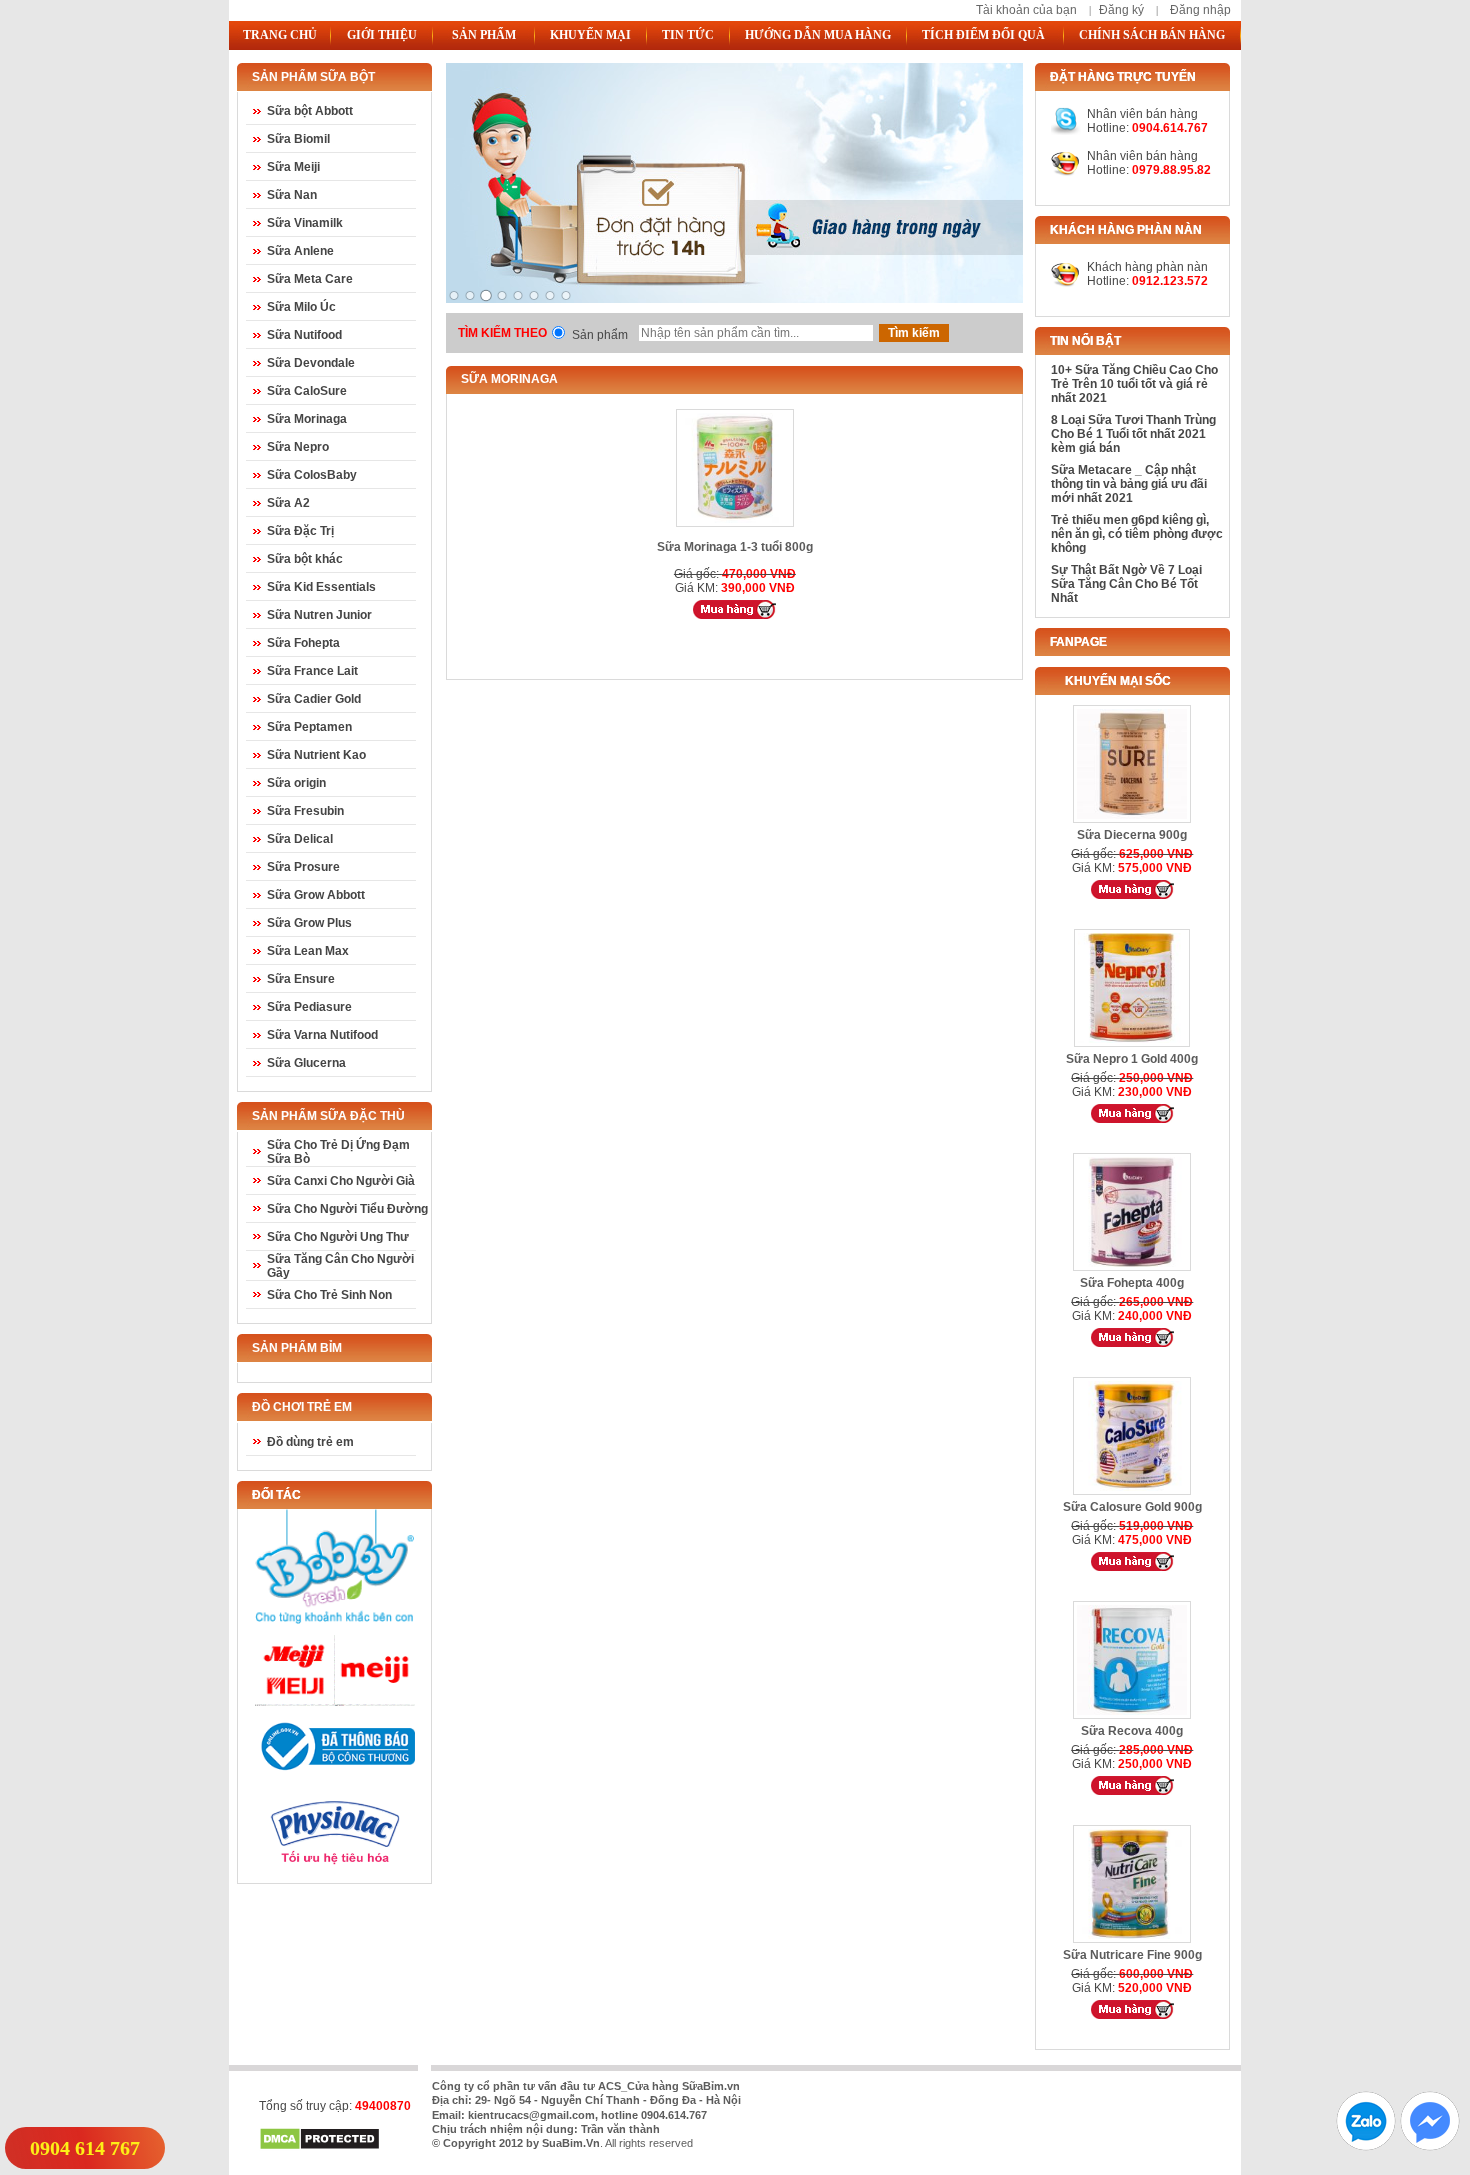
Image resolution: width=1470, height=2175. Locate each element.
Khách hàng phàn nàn (1147, 267)
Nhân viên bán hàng (1142, 156)
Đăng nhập (1200, 10)
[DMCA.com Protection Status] (319, 2147)
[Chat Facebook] (1430, 2145)
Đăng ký (1121, 10)
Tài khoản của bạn (1026, 10)
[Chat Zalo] (1366, 2145)
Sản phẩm (600, 335)
